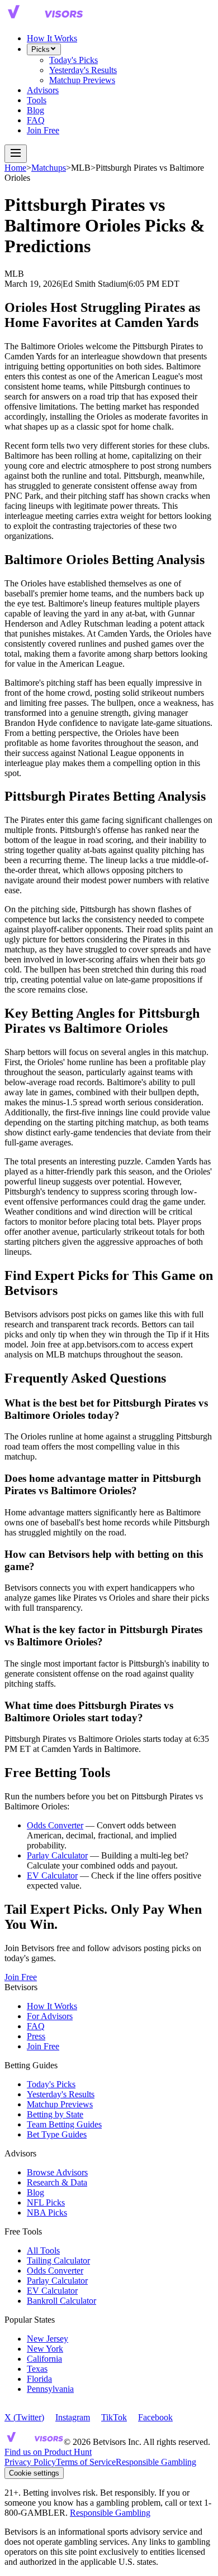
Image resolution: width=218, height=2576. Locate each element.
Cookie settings (34, 2473)
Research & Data (57, 2182)
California (44, 2359)
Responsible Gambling (156, 2462)
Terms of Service (86, 2462)
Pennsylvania (50, 2389)
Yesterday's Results (83, 70)
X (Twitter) (24, 2417)
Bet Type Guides (57, 2134)
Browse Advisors (57, 2172)
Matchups (49, 168)
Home (15, 168)
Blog (35, 110)
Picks (41, 49)
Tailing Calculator (58, 2260)
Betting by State (55, 2114)
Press (36, 2036)
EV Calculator (52, 1876)
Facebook (155, 2417)
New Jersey (48, 2339)
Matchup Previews (82, 80)
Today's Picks (74, 60)
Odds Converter (55, 1825)
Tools (37, 100)
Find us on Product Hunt (48, 2452)
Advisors (43, 90)
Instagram (73, 2417)
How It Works (52, 38)
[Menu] (16, 154)
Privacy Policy (30, 2462)
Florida (39, 2379)
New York (45, 2349)
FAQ (36, 120)
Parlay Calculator (57, 1855)
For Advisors (50, 2016)
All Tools (43, 2250)
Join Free (43, 130)
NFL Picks (46, 2202)
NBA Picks (47, 2213)
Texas (37, 2369)
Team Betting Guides (64, 2124)
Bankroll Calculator (61, 2301)
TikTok (114, 2417)
